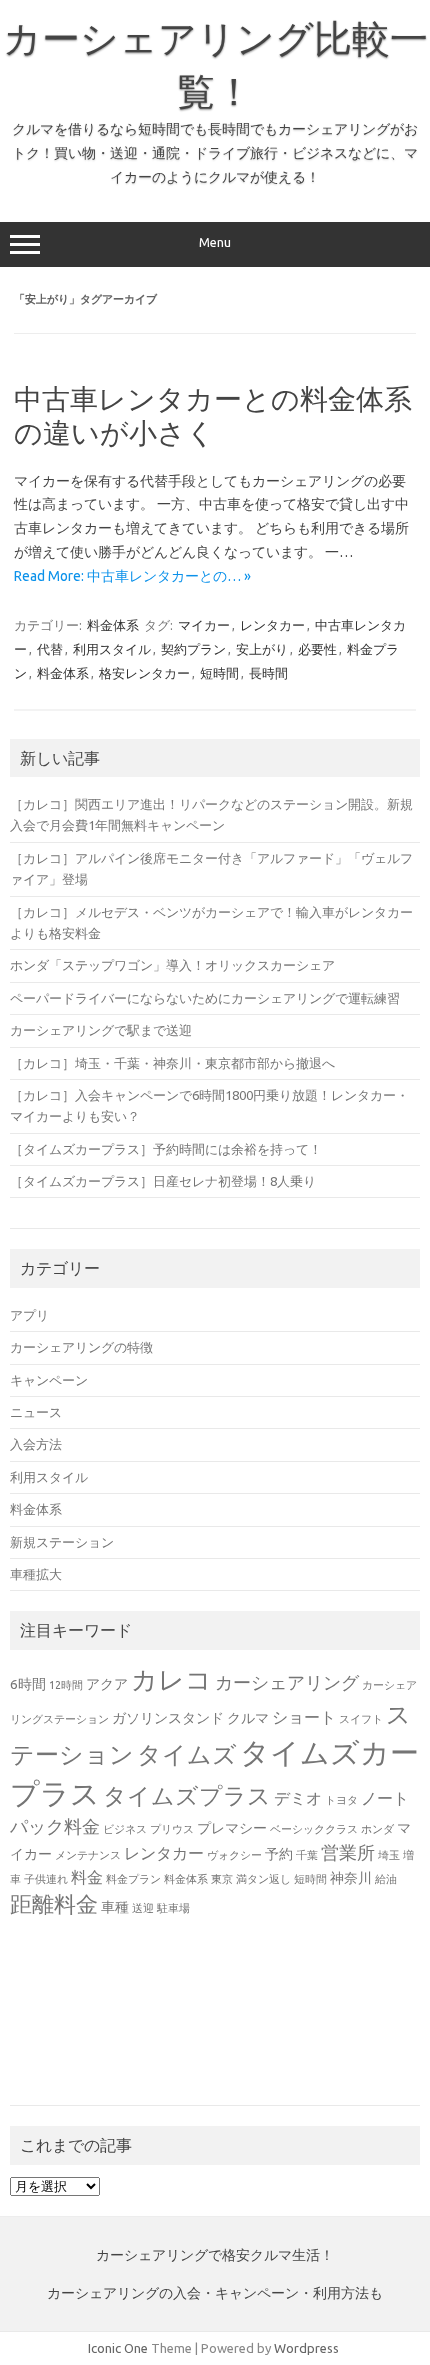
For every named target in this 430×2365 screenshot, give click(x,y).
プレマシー (232, 1828)
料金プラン (133, 1879)
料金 (87, 1877)
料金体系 (113, 625)
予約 (279, 1854)
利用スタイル (112, 649)
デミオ (298, 1798)
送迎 (143, 1908)
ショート (304, 1717)
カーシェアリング (287, 1682)
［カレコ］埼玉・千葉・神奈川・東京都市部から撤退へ (172, 1063)
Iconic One (118, 2348)
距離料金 (54, 1904)
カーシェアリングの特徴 (81, 1347)
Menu (215, 242)
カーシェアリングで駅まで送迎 (101, 1030)
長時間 (268, 673)
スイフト (361, 1719)
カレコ (171, 1679)
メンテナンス (88, 1855)
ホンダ (377, 1829)
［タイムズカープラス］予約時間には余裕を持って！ (166, 1149)
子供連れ (46, 1879)
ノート (385, 1798)
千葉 (307, 1855)
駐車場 (173, 1908)
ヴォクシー (234, 1855)
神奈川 (351, 1878)
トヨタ (341, 1800)
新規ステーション (62, 1542)
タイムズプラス (187, 1795)
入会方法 (36, 1444)
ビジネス (125, 1829)
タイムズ (187, 1754)
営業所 (348, 1852)
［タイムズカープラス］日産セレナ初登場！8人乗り (163, 1181)
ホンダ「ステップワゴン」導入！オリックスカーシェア (172, 965)
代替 (50, 649)
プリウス (172, 1829)
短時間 (219, 673)
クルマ (248, 1718)
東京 (222, 1879)
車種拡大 (36, 1574)
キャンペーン (49, 1380)
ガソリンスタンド (168, 1718)
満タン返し (263, 1879)
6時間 (28, 1684)
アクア (107, 1684)
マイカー (204, 625)
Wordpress (306, 2348)
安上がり (262, 649)
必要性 (317, 649)
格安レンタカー (144, 673)
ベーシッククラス (314, 1829)
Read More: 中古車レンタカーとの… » (132, 576)
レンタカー (272, 625)
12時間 (66, 1685)
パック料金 (55, 1826)
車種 (115, 1907)
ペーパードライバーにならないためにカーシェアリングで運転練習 (205, 998)
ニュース (36, 1412)
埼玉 (389, 1855)
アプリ (29, 1315)
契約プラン (193, 649)
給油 (386, 1879)
